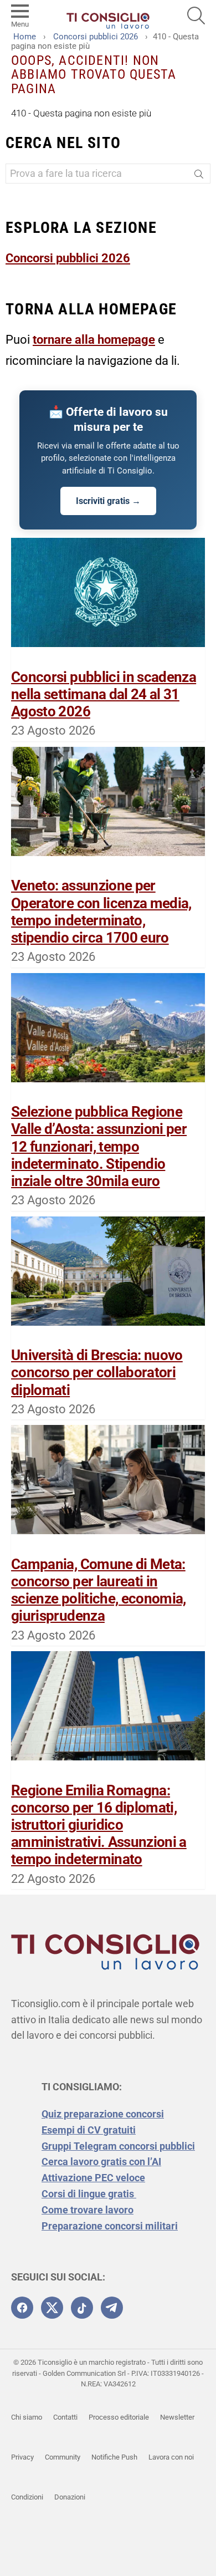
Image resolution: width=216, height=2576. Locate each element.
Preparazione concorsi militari (110, 2226)
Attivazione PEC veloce (93, 2178)
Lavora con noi (171, 2457)
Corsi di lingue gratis (89, 2194)
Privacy (22, 2457)
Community (63, 2457)
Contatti (65, 2417)
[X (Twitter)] (52, 2308)
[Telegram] (112, 2308)
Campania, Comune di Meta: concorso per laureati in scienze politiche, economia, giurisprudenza (99, 1590)
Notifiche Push (114, 2457)
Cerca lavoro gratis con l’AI (101, 2162)
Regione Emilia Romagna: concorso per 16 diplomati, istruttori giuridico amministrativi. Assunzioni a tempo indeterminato (99, 1825)
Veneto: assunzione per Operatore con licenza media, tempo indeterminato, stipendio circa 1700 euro (101, 912)
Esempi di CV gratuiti (89, 2130)
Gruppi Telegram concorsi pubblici (118, 2146)
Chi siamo (27, 2417)
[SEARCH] (196, 16)
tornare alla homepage (94, 340)
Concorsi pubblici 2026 (68, 258)
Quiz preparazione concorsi (103, 2114)
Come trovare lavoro (88, 2210)
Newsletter (177, 2417)
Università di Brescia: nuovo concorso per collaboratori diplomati (97, 1372)
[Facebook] (22, 2308)
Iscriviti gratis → (108, 501)
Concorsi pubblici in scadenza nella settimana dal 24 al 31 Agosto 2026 (104, 694)
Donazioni (70, 2497)
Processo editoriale (119, 2417)
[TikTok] (82, 2308)
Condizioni (27, 2497)
